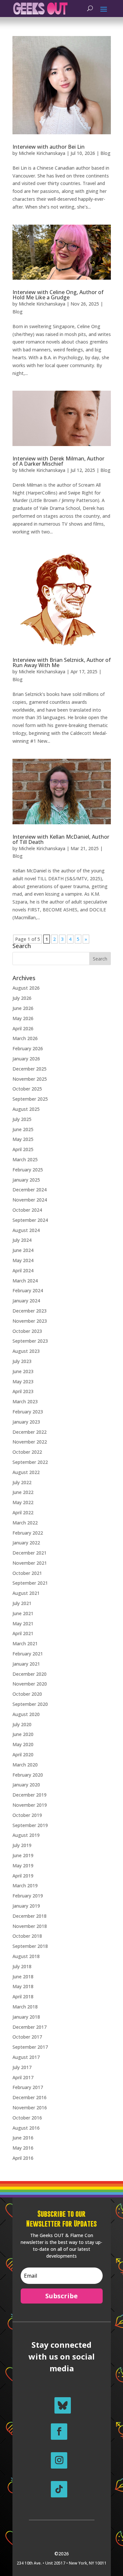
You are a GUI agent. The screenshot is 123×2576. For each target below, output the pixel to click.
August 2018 (26, 1956)
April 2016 (23, 2158)
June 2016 (23, 2138)
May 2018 (23, 1986)
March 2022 (25, 1523)
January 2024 (26, 1301)
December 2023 (30, 1311)
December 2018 (30, 1916)
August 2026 (26, 988)
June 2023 (23, 1371)
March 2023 (25, 1401)
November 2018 (30, 1926)
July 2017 (22, 2067)
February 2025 (28, 1170)
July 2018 (22, 1966)
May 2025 (23, 1139)
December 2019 (30, 1795)
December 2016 (30, 2097)
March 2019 (25, 1885)
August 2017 (26, 2057)
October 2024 (27, 1210)
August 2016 (26, 2128)
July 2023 (22, 1361)
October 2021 (27, 1573)
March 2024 (25, 1281)
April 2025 (23, 1149)
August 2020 (26, 1714)
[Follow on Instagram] (59, 2460)
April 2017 (23, 2077)
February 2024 (28, 1290)
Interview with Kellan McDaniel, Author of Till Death (61, 839)
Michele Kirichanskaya (42, 153)
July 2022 (22, 1482)
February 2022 (28, 1533)
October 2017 (27, 2037)
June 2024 (23, 1250)
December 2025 (30, 1069)
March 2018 (25, 2007)
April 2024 (23, 1270)
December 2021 (30, 1553)
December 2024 (30, 1190)
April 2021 (23, 1633)
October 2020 (27, 1694)
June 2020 (23, 1734)
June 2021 (23, 1613)
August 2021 (26, 1593)
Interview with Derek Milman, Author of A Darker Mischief (58, 461)
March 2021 (25, 1643)
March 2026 (25, 1038)
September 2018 (30, 1946)
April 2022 (23, 1512)
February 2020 (28, 1775)
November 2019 (30, 1805)
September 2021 (30, 1583)
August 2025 (26, 1109)
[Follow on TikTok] (59, 2489)
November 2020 (30, 1684)
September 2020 (30, 1704)
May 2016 (23, 2148)
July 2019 (22, 1845)
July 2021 (22, 1603)
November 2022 (30, 1442)
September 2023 (30, 1341)
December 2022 (30, 1432)
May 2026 (23, 1018)
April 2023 (23, 1391)
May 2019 (23, 1866)
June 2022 (23, 1492)
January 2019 (26, 1906)
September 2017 (30, 2047)
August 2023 (26, 1351)
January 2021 (26, 1664)
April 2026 (23, 1028)
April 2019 (23, 1876)
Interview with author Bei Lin (49, 147)
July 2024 (22, 1240)
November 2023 (30, 1321)
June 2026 (23, 1008)
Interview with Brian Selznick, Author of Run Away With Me (62, 663)
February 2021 (28, 1654)
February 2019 (28, 1896)
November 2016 (30, 2108)
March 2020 (25, 1765)
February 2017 (28, 2087)
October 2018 (27, 1936)
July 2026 (22, 998)
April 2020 (23, 1755)
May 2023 (23, 1381)
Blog (105, 153)
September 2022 (30, 1462)
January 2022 (26, 1543)
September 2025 (30, 1099)
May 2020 (23, 1744)
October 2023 (27, 1331)
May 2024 (23, 1260)
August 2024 (26, 1230)
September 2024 (30, 1220)
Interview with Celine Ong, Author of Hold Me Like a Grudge (58, 295)
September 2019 (30, 1825)
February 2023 (28, 1412)
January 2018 (26, 2017)
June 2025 (23, 1129)
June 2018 (23, 1977)
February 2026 (28, 1048)
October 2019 (27, 1815)
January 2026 (26, 1059)
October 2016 (27, 2118)
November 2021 (30, 1563)
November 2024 (30, 1200)
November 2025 (30, 1079)
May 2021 (23, 1624)
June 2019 (23, 1855)
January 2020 (26, 1785)
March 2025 (25, 1159)
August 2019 (26, 1835)
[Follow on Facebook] (59, 2432)
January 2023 (26, 1422)
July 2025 (22, 1119)
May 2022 (23, 1502)
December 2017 (30, 2027)
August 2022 (26, 1472)
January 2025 (26, 1180)
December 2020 (30, 1674)
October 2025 (27, 1089)
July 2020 (22, 1724)
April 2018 (23, 1997)
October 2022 (27, 1452)
